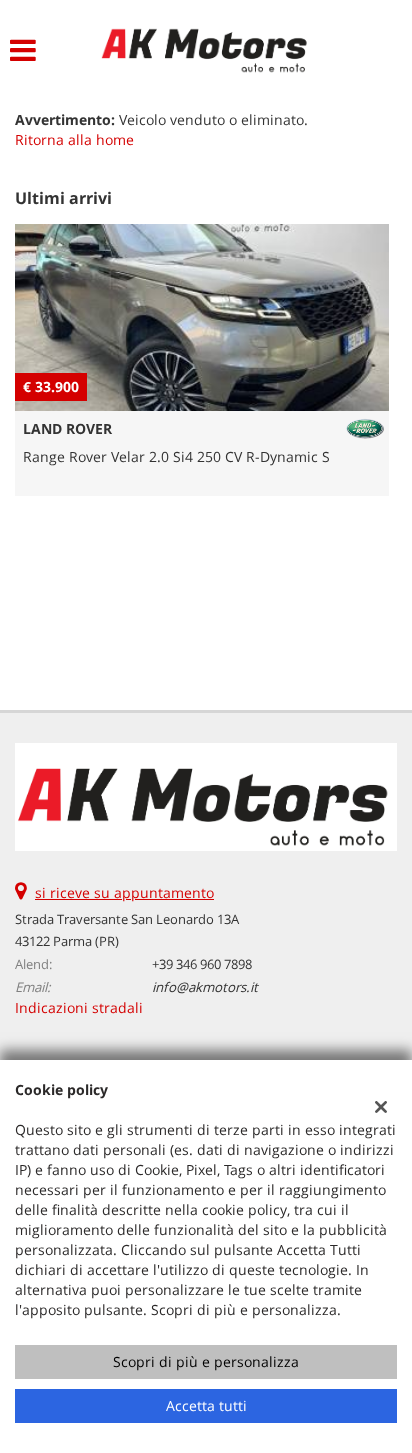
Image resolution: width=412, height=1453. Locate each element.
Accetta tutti (206, 1405)
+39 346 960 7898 (202, 964)
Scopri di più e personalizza (206, 1361)
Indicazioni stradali (79, 1007)
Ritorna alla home (74, 139)
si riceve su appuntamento (124, 892)
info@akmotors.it (205, 987)
